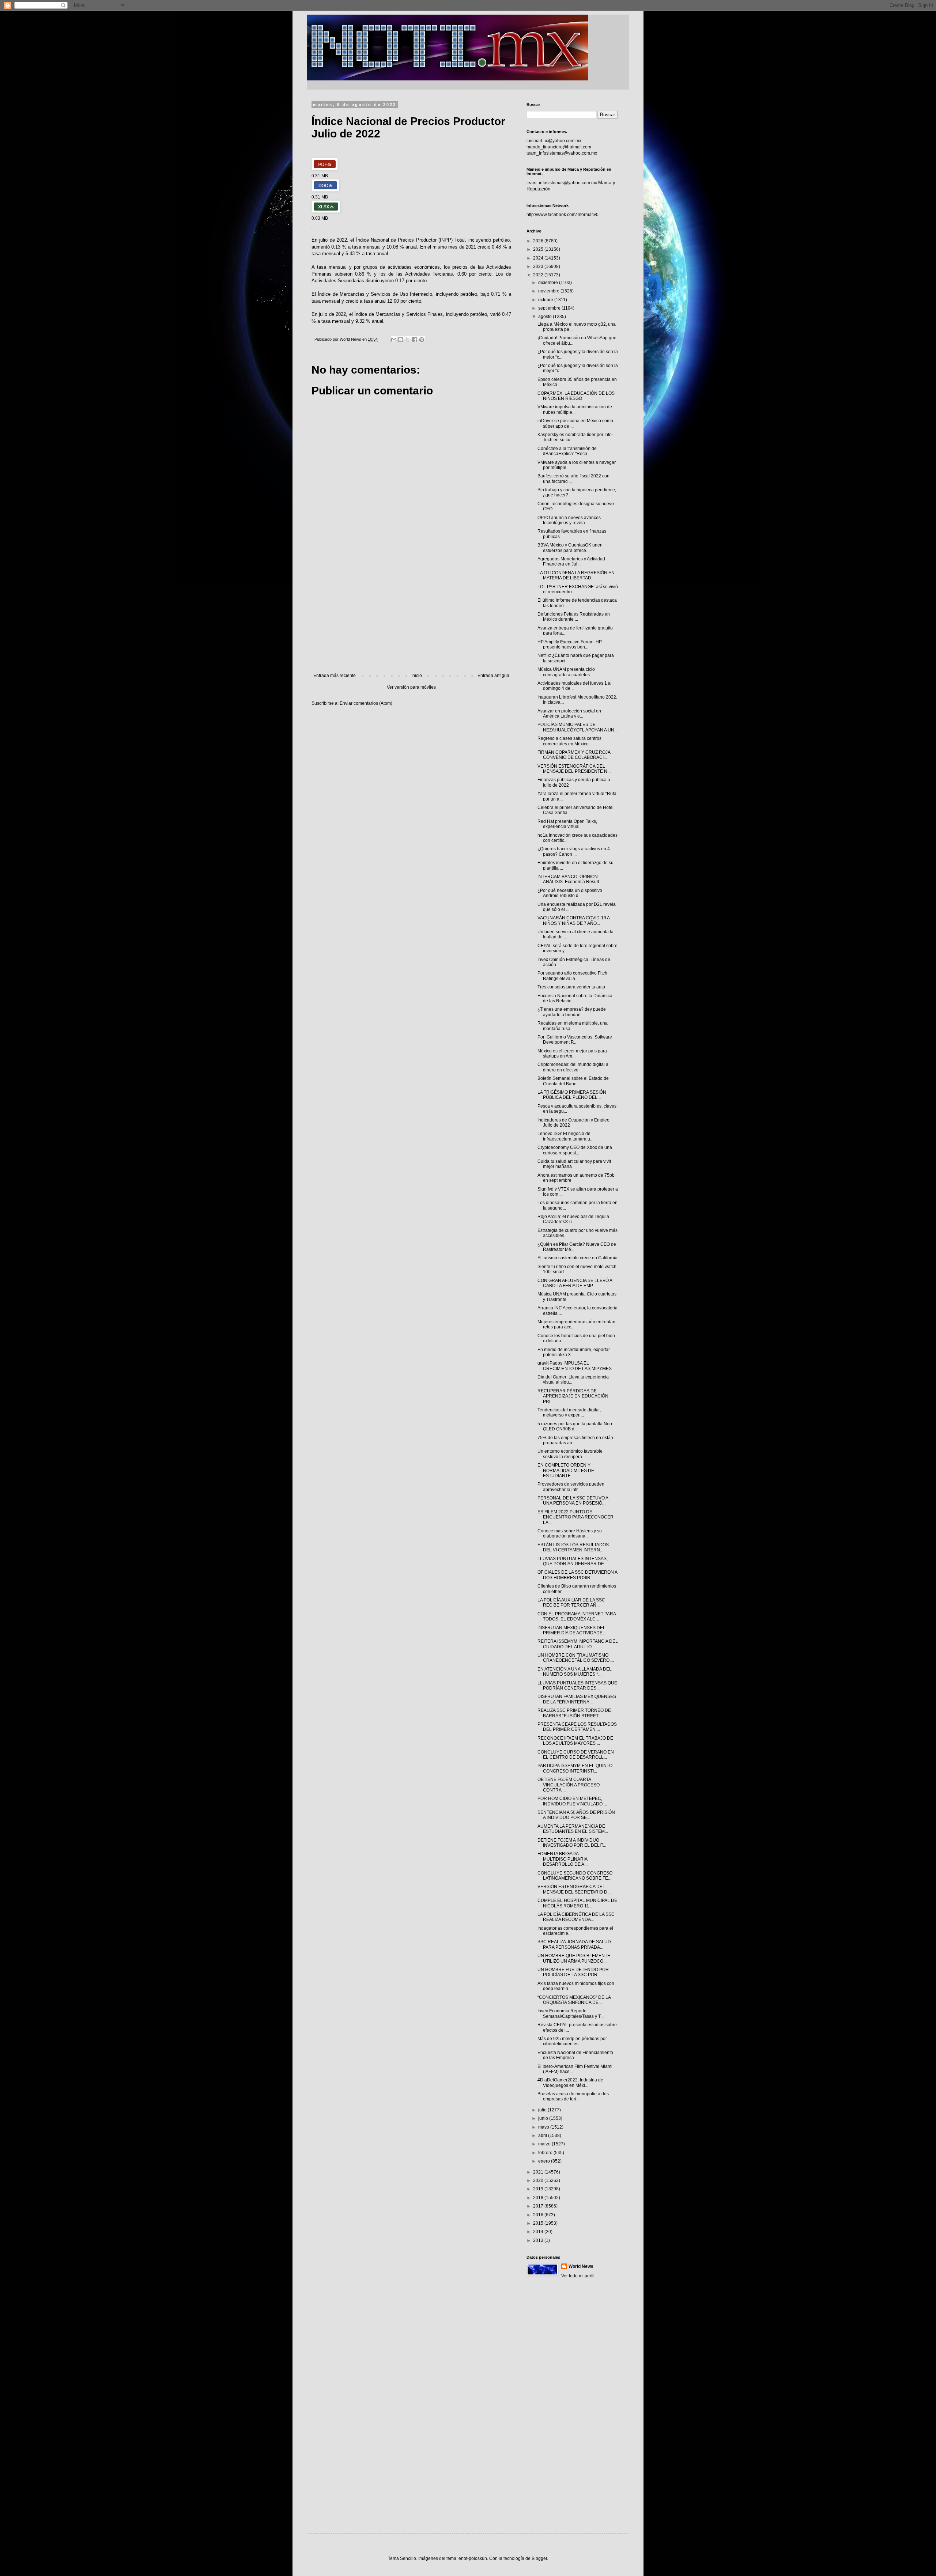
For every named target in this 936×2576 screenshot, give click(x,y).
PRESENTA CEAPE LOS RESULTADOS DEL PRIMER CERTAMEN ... (577, 1727)
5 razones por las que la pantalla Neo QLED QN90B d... (575, 1426)
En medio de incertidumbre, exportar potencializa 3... (574, 1352)
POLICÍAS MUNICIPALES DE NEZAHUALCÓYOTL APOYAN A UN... (578, 727)
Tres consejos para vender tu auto (571, 987)
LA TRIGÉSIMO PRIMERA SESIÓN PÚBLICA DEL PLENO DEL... (572, 1095)
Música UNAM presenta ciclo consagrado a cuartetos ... (566, 672)
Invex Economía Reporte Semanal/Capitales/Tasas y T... (571, 2013)
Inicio (417, 676)
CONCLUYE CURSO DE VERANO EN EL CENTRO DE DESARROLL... (576, 1755)
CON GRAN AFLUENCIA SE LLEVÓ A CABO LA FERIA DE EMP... (575, 1283)
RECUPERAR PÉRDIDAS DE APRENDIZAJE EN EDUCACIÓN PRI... (573, 1396)
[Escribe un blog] (401, 340)
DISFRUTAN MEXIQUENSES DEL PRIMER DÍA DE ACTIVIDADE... (572, 1630)
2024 (539, 258)
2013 (539, 2240)
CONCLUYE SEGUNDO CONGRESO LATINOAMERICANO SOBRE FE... (575, 1876)
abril (543, 2136)
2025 (539, 249)
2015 (539, 2223)
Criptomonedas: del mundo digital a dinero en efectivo (573, 1067)
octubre (546, 300)
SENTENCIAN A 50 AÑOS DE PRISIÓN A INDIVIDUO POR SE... (576, 1815)
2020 (539, 2180)
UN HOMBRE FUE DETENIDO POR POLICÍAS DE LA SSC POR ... (573, 1972)
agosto (546, 317)
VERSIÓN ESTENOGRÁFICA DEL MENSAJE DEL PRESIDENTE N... (574, 769)
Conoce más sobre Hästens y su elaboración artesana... (570, 1533)
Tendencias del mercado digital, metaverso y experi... (569, 1412)
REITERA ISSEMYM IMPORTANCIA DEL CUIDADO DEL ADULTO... (578, 1644)
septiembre (550, 308)
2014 (539, 2232)
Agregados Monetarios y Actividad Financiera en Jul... (571, 561)
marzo (545, 2144)
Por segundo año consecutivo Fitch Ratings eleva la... (572, 976)
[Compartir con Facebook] (415, 340)
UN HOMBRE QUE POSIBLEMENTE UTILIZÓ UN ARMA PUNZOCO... (574, 1958)
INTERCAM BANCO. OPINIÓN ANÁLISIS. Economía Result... (570, 879)
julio (543, 2110)
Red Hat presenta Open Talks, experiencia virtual (567, 824)
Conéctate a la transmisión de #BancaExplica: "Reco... (567, 451)
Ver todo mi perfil (578, 2276)
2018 (539, 2198)
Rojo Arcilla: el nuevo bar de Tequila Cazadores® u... (573, 1219)
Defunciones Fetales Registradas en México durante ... (574, 617)
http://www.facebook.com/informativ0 (563, 215)
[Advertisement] (411, 613)
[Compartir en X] (408, 340)
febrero (546, 2153)
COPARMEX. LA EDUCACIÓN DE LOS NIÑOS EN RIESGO (576, 396)
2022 (539, 275)
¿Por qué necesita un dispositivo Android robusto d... (570, 893)
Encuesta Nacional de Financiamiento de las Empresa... (575, 2055)
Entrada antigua (493, 676)
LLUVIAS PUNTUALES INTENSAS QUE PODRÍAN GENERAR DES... (577, 1686)
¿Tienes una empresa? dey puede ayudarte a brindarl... (572, 1012)
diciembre (549, 283)
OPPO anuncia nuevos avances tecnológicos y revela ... (569, 520)
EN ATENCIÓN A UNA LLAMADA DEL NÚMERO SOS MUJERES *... (575, 1672)
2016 (539, 2215)
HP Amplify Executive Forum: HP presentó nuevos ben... (570, 644)
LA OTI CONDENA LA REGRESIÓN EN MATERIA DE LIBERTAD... (576, 575)
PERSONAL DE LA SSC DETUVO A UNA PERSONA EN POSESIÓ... (573, 1501)
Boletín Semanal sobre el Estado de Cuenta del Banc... (573, 1081)
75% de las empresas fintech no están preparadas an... (575, 1440)
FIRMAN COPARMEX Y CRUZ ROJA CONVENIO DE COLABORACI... (574, 755)
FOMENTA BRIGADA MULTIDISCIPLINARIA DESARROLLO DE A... (563, 1859)
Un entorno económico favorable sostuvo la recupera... (570, 1454)
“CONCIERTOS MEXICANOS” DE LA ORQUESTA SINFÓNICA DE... (574, 2000)
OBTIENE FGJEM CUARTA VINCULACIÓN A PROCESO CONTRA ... (569, 1785)
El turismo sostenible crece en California (578, 1258)
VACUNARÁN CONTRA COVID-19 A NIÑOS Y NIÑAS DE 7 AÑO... (573, 920)
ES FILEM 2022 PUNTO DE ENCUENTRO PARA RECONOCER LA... (575, 1517)
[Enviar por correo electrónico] (394, 340)
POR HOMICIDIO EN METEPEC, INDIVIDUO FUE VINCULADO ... (572, 1801)
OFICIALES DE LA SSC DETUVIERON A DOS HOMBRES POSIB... (577, 1575)
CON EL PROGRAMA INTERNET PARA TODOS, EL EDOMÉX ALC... (577, 1616)
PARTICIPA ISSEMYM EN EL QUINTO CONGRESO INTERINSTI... (575, 1768)
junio (544, 2118)
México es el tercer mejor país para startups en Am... (572, 1054)
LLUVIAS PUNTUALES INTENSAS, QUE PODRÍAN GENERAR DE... (573, 1561)
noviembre (549, 291)
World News (581, 2266)
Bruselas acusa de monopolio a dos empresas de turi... (573, 2096)
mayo (544, 2127)
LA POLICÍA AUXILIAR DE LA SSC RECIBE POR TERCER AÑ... (571, 1603)
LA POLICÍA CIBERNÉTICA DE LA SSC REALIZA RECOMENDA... (576, 1917)
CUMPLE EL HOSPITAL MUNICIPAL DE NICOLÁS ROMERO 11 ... (577, 1903)
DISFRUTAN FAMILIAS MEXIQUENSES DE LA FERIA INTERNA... (577, 1699)
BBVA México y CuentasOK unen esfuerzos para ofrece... (570, 548)
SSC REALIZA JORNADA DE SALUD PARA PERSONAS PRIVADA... (574, 1944)
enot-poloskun (473, 2558)
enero (545, 2161)
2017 (539, 2206)
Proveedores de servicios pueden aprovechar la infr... (571, 1487)
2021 (539, 2172)
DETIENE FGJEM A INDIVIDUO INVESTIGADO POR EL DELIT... (572, 1843)
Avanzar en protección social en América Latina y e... (569, 714)
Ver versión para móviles (411, 687)
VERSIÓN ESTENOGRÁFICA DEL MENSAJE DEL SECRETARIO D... (574, 1889)
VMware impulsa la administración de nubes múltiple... (575, 409)
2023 (539, 266)
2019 (539, 2189)
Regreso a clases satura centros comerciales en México (569, 741)
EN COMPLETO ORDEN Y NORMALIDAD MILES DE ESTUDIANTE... (566, 1470)
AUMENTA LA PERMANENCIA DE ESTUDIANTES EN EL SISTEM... (573, 1829)
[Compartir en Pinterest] (422, 340)
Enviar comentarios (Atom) (366, 703)
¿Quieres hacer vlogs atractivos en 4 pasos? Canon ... (574, 851)
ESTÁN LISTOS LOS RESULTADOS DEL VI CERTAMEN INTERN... (573, 1547)
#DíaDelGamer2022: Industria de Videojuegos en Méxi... (570, 2083)
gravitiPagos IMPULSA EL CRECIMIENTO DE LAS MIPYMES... (576, 1366)
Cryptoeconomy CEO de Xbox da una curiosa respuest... (575, 1150)
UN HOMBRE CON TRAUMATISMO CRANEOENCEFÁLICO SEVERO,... (576, 1658)
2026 (539, 241)
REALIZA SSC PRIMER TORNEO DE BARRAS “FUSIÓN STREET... (574, 1713)
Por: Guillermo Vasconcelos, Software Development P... (575, 1040)
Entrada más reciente (335, 676)
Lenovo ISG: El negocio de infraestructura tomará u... (565, 1136)
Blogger (539, 2558)
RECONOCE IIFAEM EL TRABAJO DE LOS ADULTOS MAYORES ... (575, 1741)
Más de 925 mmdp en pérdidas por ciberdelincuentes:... (572, 2041)
